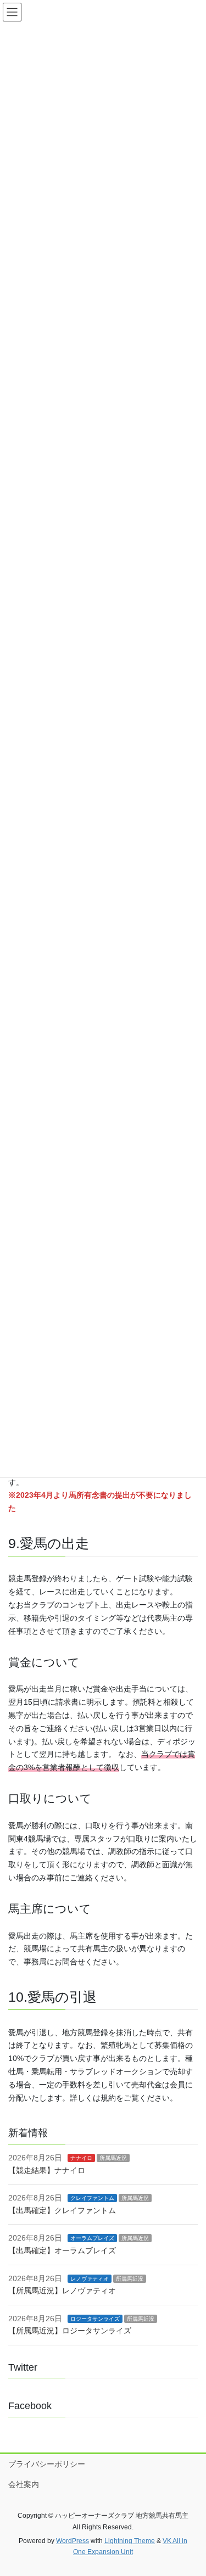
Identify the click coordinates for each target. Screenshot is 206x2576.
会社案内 (24, 2484)
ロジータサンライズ (95, 2319)
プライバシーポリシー (47, 2464)
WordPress (73, 2541)
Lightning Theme (130, 2541)
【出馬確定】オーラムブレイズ (62, 2250)
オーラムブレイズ (92, 2238)
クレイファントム (92, 2198)
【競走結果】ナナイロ (47, 2170)
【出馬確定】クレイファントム (62, 2210)
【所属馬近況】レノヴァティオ (62, 2291)
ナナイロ (81, 2158)
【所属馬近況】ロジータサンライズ (70, 2331)
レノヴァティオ (90, 2279)
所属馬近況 (113, 2158)
